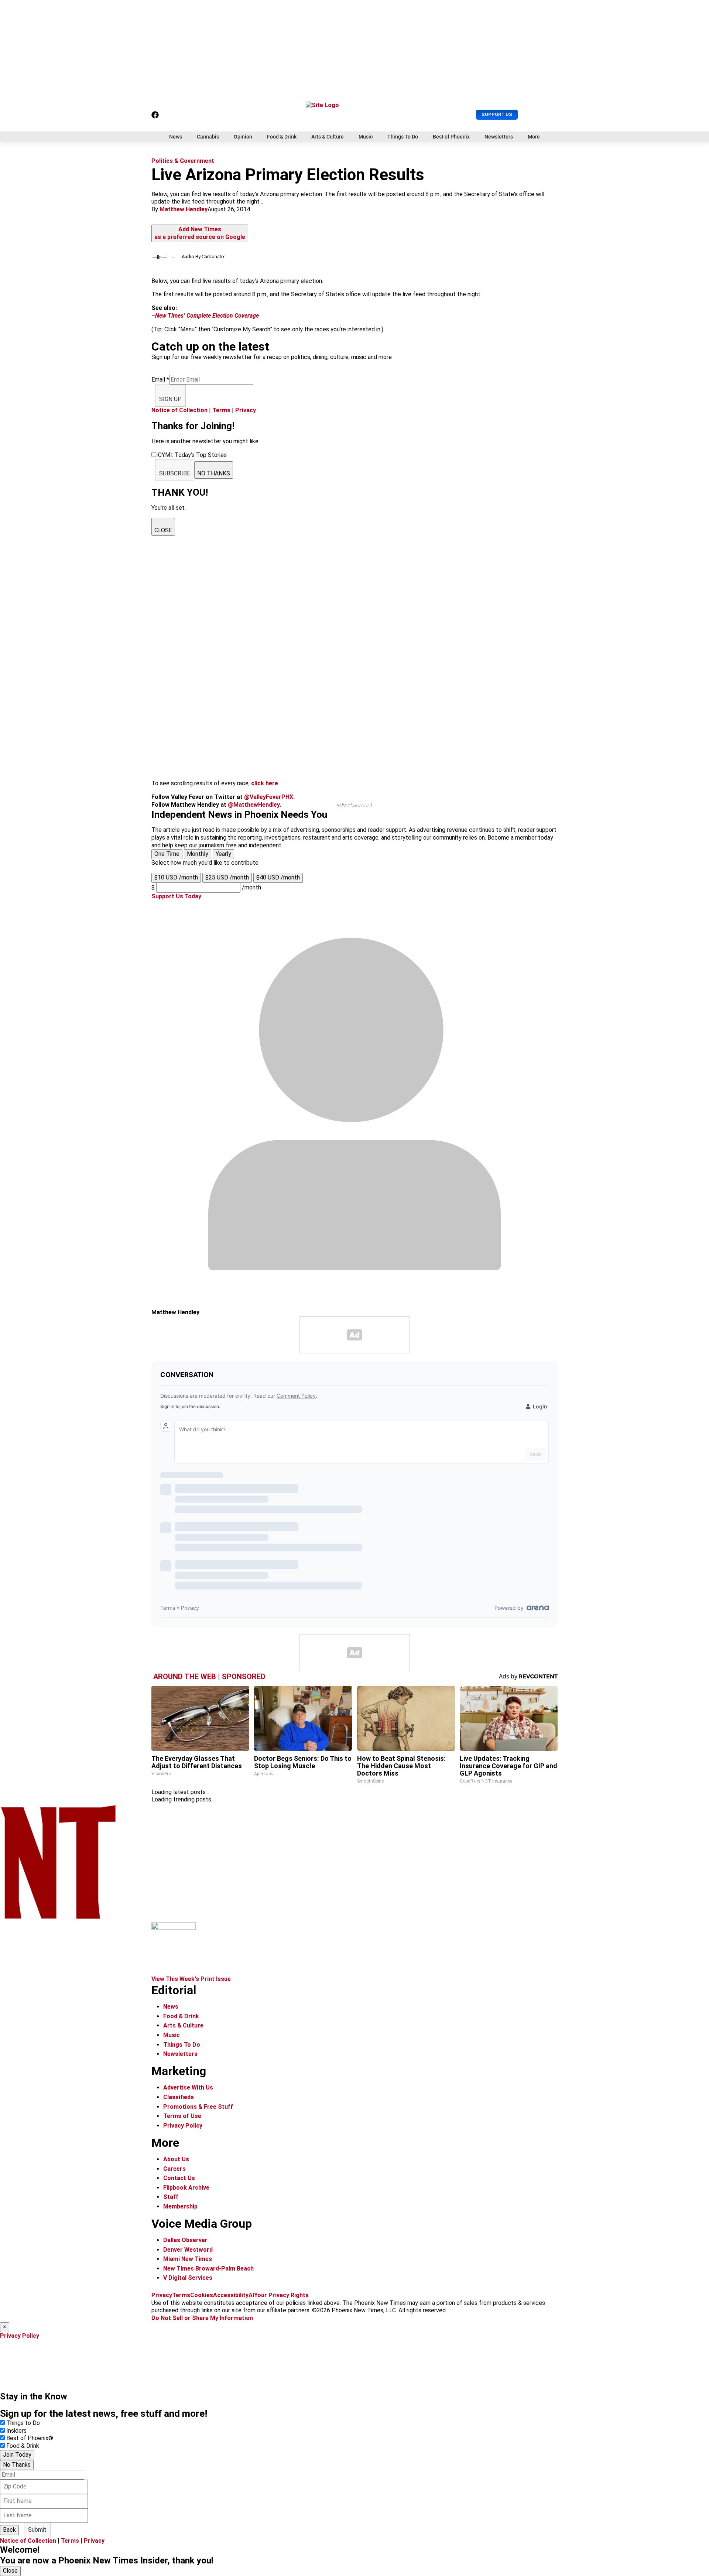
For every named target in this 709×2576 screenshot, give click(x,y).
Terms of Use (182, 2116)
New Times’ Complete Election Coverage (207, 316)
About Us (176, 2159)
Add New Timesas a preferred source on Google (200, 233)
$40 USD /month (278, 877)
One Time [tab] (167, 854)
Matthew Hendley (184, 209)
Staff (171, 2197)
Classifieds (179, 2097)
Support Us (497, 114)
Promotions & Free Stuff (198, 2107)
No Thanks (17, 2465)
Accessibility (231, 2295)
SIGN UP (170, 399)
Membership (180, 2206)
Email (160, 380)
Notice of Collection (179, 410)
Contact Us (179, 2178)
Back (9, 2530)
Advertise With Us (188, 2088)
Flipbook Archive (186, 2188)
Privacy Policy (183, 2126)
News (176, 137)
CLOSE (163, 530)
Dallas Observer (185, 2240)
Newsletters (499, 137)
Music (366, 137)
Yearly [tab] (223, 854)
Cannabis (208, 137)
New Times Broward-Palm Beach (208, 2268)
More (534, 137)
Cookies (202, 2295)
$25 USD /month (227, 877)
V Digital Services (188, 2278)
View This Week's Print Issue (191, 1979)
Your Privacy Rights (281, 2295)
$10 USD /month (176, 877)
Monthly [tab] (198, 854)
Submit (37, 2530)
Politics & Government (183, 161)
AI (251, 2295)
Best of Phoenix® (30, 2438)
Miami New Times (188, 2259)
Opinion (243, 137)
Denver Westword (188, 2250)
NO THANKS (214, 473)
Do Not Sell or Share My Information (202, 2318)
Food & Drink (282, 137)
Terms (221, 410)
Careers (174, 2169)
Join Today (17, 2455)
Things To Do (403, 137)
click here (265, 783)
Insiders (16, 2431)
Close (10, 2571)
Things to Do (23, 2423)
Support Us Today (176, 896)
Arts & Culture (328, 137)
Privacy (246, 410)
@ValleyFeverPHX (269, 797)
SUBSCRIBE (175, 473)
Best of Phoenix (451, 137)
